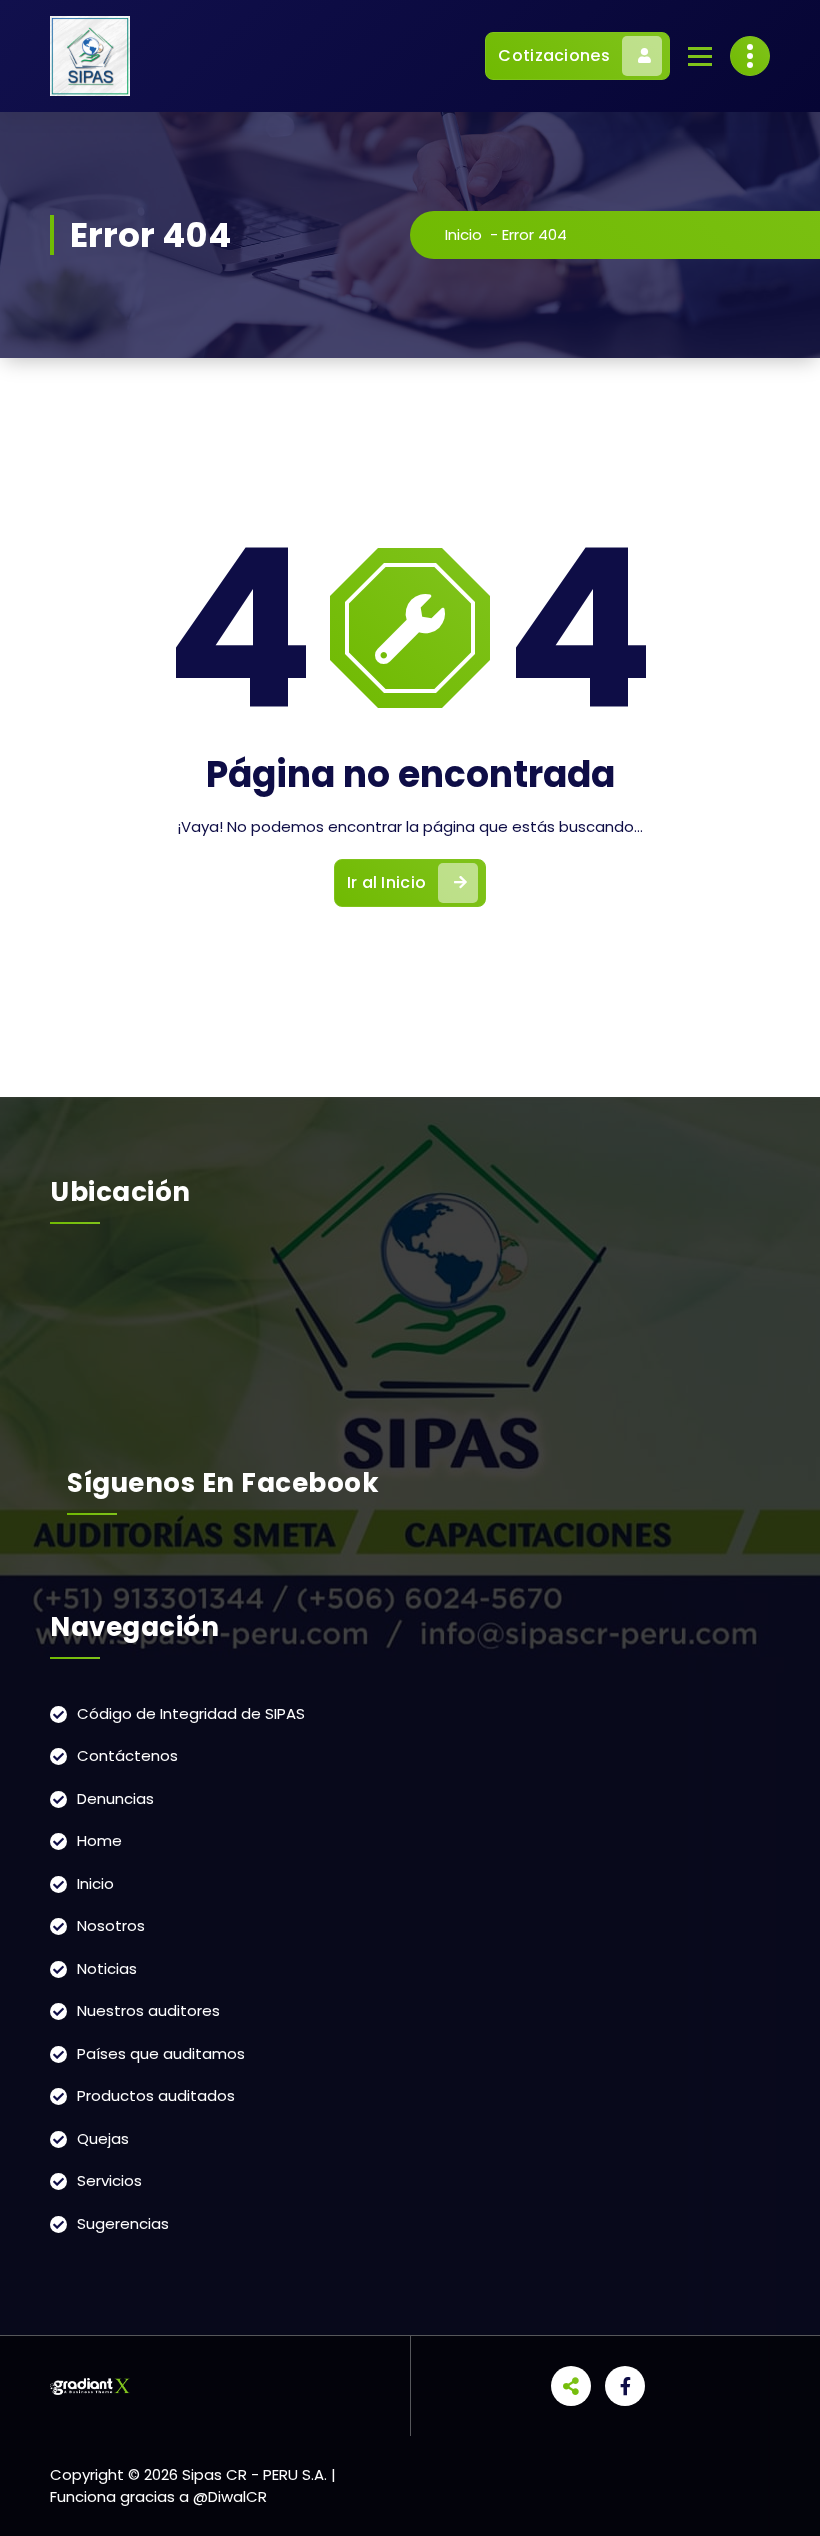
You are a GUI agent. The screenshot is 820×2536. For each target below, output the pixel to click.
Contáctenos (127, 1755)
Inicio (463, 234)
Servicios (109, 2180)
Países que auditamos (161, 2053)
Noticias (107, 1968)
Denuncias (115, 1798)
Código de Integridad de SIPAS (191, 1713)
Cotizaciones (554, 55)
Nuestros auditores (148, 2010)
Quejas (103, 2138)
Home (99, 1840)
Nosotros (111, 1925)
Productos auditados (156, 2095)
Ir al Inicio (387, 882)
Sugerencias (123, 2223)
